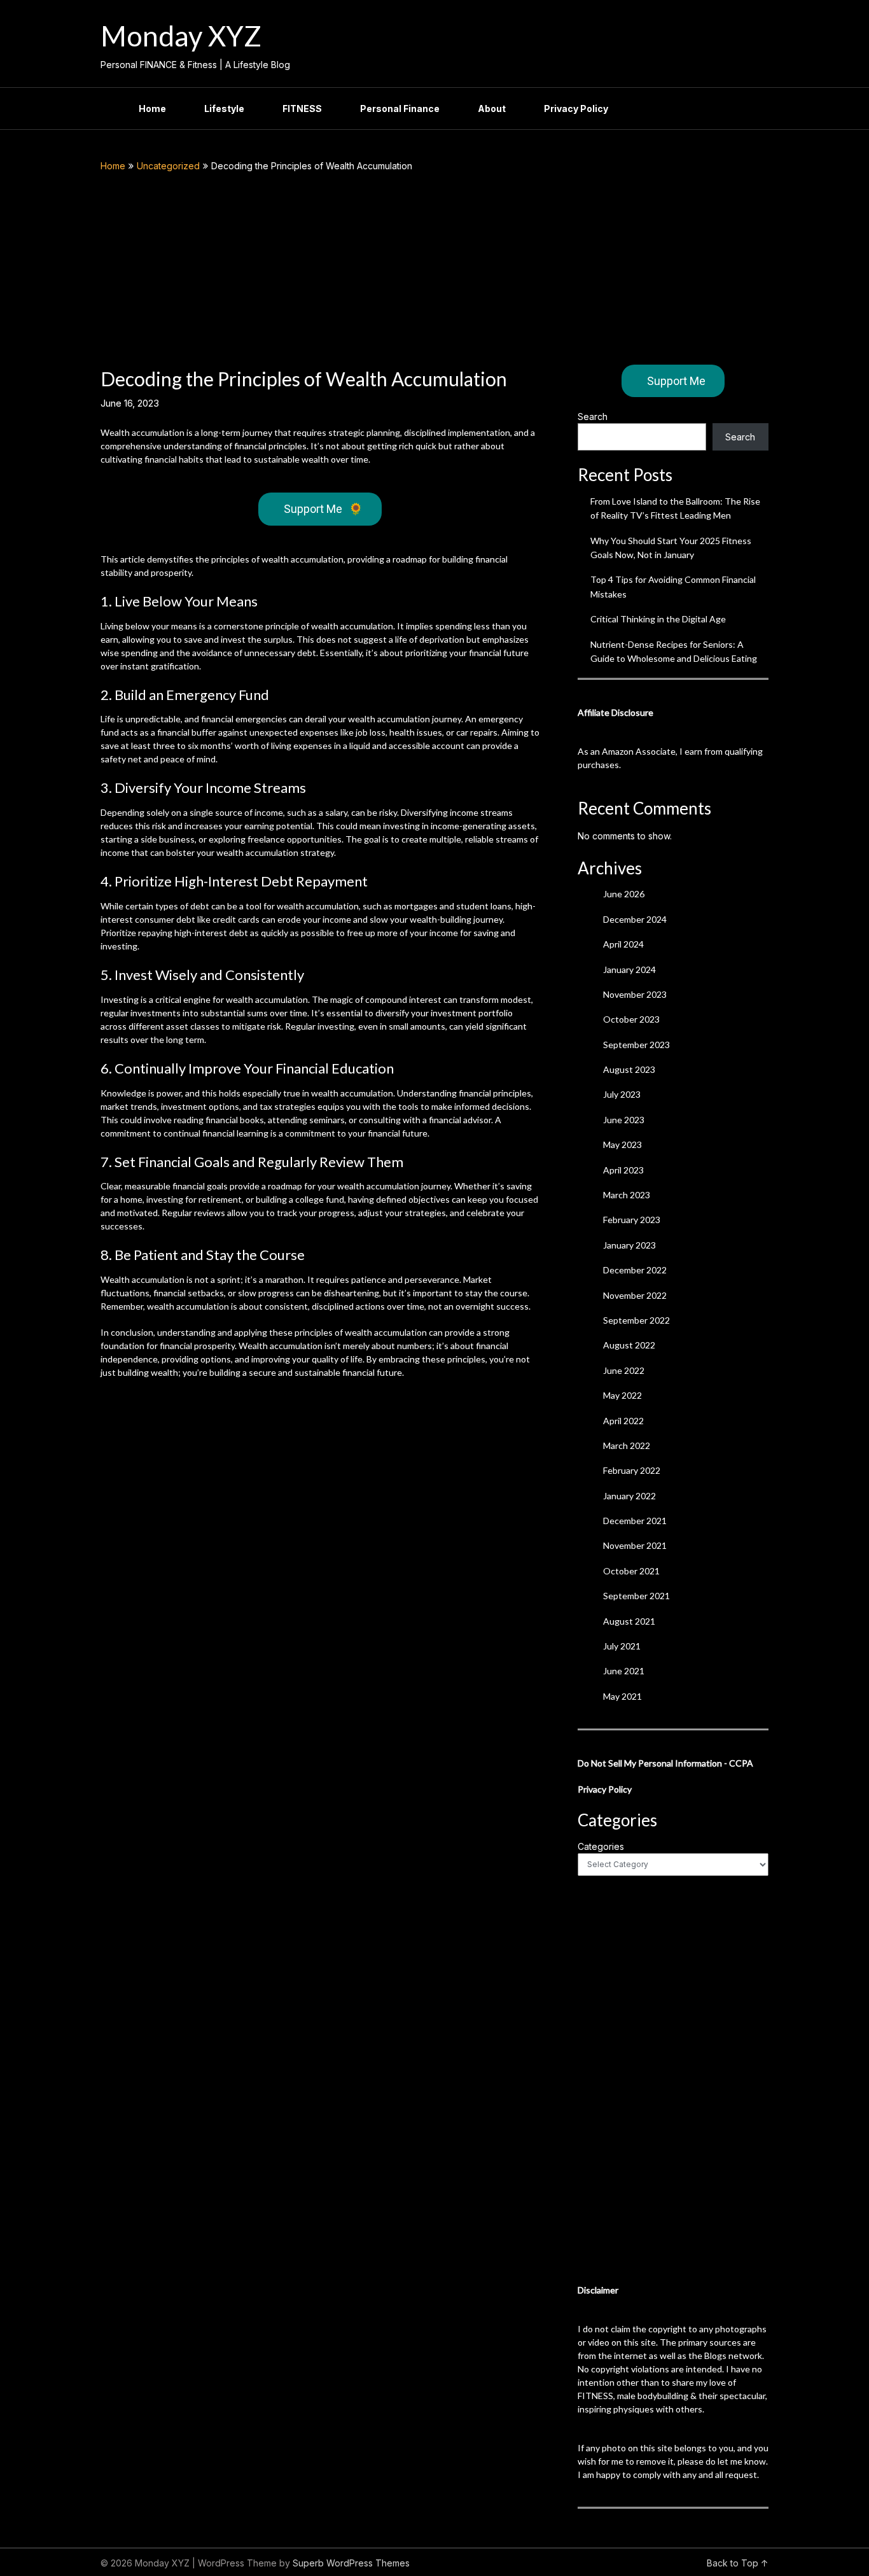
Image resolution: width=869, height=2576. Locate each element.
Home (152, 108)
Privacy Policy (576, 108)
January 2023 (629, 1245)
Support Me (323, 509)
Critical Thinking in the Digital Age (658, 619)
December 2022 (635, 1270)
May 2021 (622, 1696)
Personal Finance (400, 108)
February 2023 (632, 1220)
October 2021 (631, 1571)
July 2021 (622, 1646)
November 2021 (635, 1545)
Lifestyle (224, 108)
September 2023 (636, 1045)
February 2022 (632, 1470)
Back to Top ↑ (738, 2563)
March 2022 (627, 1445)
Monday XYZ (181, 36)
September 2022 (636, 1320)
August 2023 (629, 1069)
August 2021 (629, 1621)
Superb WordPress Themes (351, 2563)
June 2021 (624, 1671)
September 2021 (636, 1596)
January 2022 (629, 1496)
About (492, 108)
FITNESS (302, 108)
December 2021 (635, 1521)
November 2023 (635, 994)
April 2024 (623, 944)
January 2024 (629, 969)
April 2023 (623, 1170)
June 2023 (624, 1120)
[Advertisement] (434, 269)
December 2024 (635, 919)
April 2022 (623, 1421)
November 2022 (635, 1295)
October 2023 (631, 1019)
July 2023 (622, 1094)
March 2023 (627, 1195)
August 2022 (629, 1345)
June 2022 (624, 1370)
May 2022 (622, 1395)
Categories (601, 1846)
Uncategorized (168, 166)
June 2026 (624, 894)
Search (593, 416)
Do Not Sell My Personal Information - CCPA (665, 1763)
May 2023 (622, 1144)
